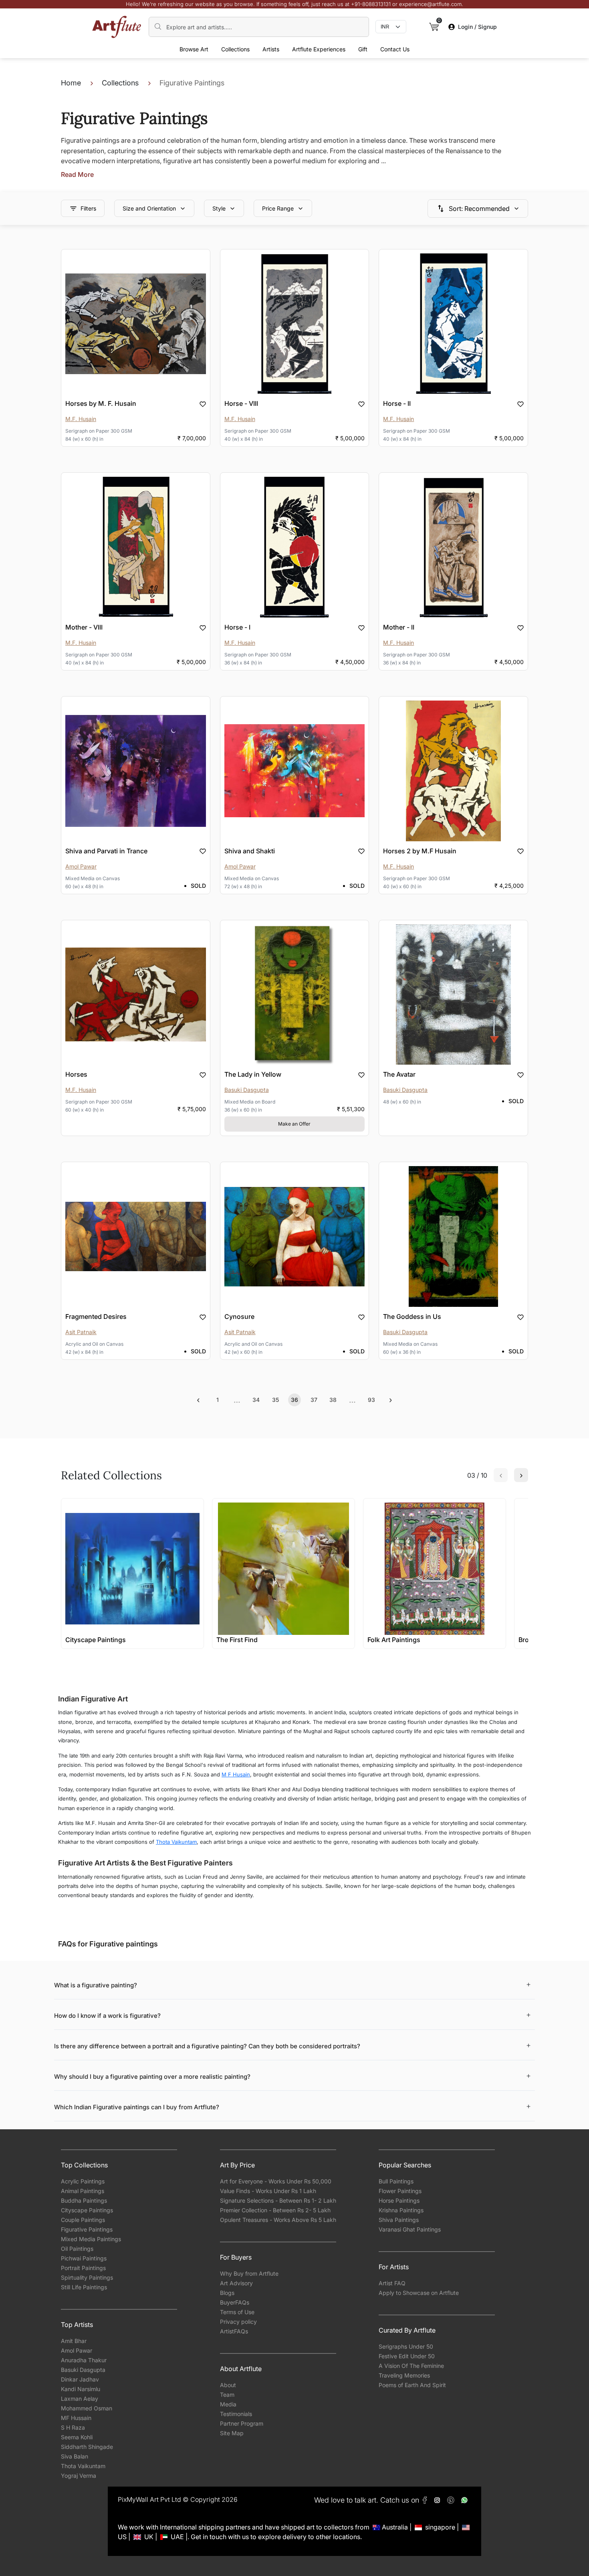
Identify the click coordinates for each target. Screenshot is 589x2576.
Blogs (227, 2293)
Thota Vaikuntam (176, 1842)
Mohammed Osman (87, 2408)
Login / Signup (477, 27)
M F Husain (236, 1774)
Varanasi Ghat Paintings (410, 2229)
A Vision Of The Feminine (411, 2366)
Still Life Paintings (84, 2287)
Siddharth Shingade (87, 2447)
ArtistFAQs (234, 2331)
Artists (271, 49)
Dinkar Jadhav (80, 2379)
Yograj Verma (79, 2476)
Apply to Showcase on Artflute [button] (419, 2293)
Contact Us (395, 49)
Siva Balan (75, 2456)
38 (333, 1400)
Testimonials (236, 2414)
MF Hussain (76, 2418)
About (228, 2385)
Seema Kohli (77, 2437)
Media (228, 2404)
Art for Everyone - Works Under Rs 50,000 (276, 2181)
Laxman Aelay (80, 2399)
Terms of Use (237, 2312)
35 (275, 1400)
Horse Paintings (399, 2200)
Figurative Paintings (87, 2229)
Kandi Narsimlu (81, 2389)
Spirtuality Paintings (87, 2277)
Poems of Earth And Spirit (412, 2385)
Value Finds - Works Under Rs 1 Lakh (268, 2191)
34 (256, 1400)
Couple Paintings (83, 2220)
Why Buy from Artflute (249, 2273)
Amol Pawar (77, 2350)
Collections (235, 49)
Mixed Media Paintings (91, 2239)
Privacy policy (238, 2322)
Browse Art (194, 49)
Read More (77, 174)
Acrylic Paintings (83, 2181)
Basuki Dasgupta (83, 2370)
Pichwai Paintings (84, 2258)
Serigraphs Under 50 (406, 2346)
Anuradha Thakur (84, 2360)
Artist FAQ (392, 2283)
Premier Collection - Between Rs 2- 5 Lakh (275, 2210)
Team (227, 2395)
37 (314, 1400)
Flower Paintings (400, 2191)
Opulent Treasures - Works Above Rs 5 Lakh (278, 2220)
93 (371, 1400)
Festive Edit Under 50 (407, 2356)
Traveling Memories (404, 2375)
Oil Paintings (77, 2249)
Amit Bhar (74, 2341)
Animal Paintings (83, 2191)
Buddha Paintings (84, 2200)
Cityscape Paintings (87, 2210)
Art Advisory (236, 2283)
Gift (363, 49)
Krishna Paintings (401, 2210)
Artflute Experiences (319, 49)
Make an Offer (294, 1124)
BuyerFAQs (235, 2302)
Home (71, 83)
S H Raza (73, 2427)
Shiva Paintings (399, 2220)
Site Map (232, 2433)
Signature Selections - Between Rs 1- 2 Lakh (278, 2200)
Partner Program (242, 2423)
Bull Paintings (396, 2181)
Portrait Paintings (83, 2268)
